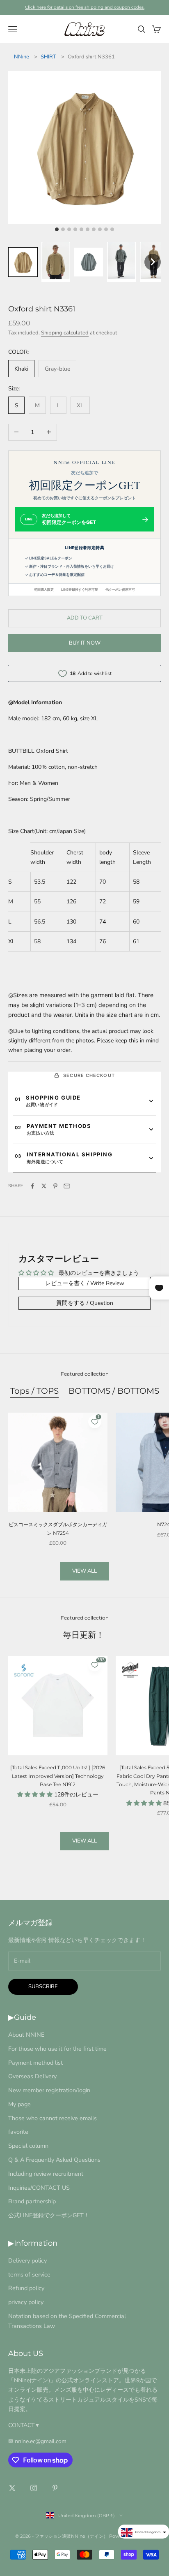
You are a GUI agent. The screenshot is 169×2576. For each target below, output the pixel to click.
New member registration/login (49, 2090)
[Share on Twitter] (44, 1186)
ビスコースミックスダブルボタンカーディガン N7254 (58, 1528)
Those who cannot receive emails (53, 2118)
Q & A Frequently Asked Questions (54, 2160)
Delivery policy (27, 2260)
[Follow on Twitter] (12, 2488)
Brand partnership (32, 2201)
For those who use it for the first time (57, 2049)
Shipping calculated (65, 333)
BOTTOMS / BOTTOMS (114, 1391)
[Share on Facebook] (32, 1186)
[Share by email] (67, 1186)
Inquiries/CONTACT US (39, 2188)
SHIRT (48, 57)
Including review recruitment (46, 2174)
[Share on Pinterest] (55, 1186)
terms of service (29, 2274)
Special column (28, 2146)
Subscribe (43, 1987)
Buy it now (85, 643)
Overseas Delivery (32, 2076)
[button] (23, 262)
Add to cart (85, 618)
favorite (18, 2132)
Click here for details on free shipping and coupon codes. (85, 7)
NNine (22, 57)
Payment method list (35, 2063)
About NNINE (26, 2035)
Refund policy (26, 2288)
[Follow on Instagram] (34, 2488)
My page (19, 2104)
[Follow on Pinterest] (55, 2488)
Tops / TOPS (34, 1391)
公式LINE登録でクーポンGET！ (49, 2215)
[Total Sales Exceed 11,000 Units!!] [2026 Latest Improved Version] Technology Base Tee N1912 (58, 1776)
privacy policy (26, 2302)
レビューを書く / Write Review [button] (85, 1283)
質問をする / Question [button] (85, 1303)
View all (84, 1571)
